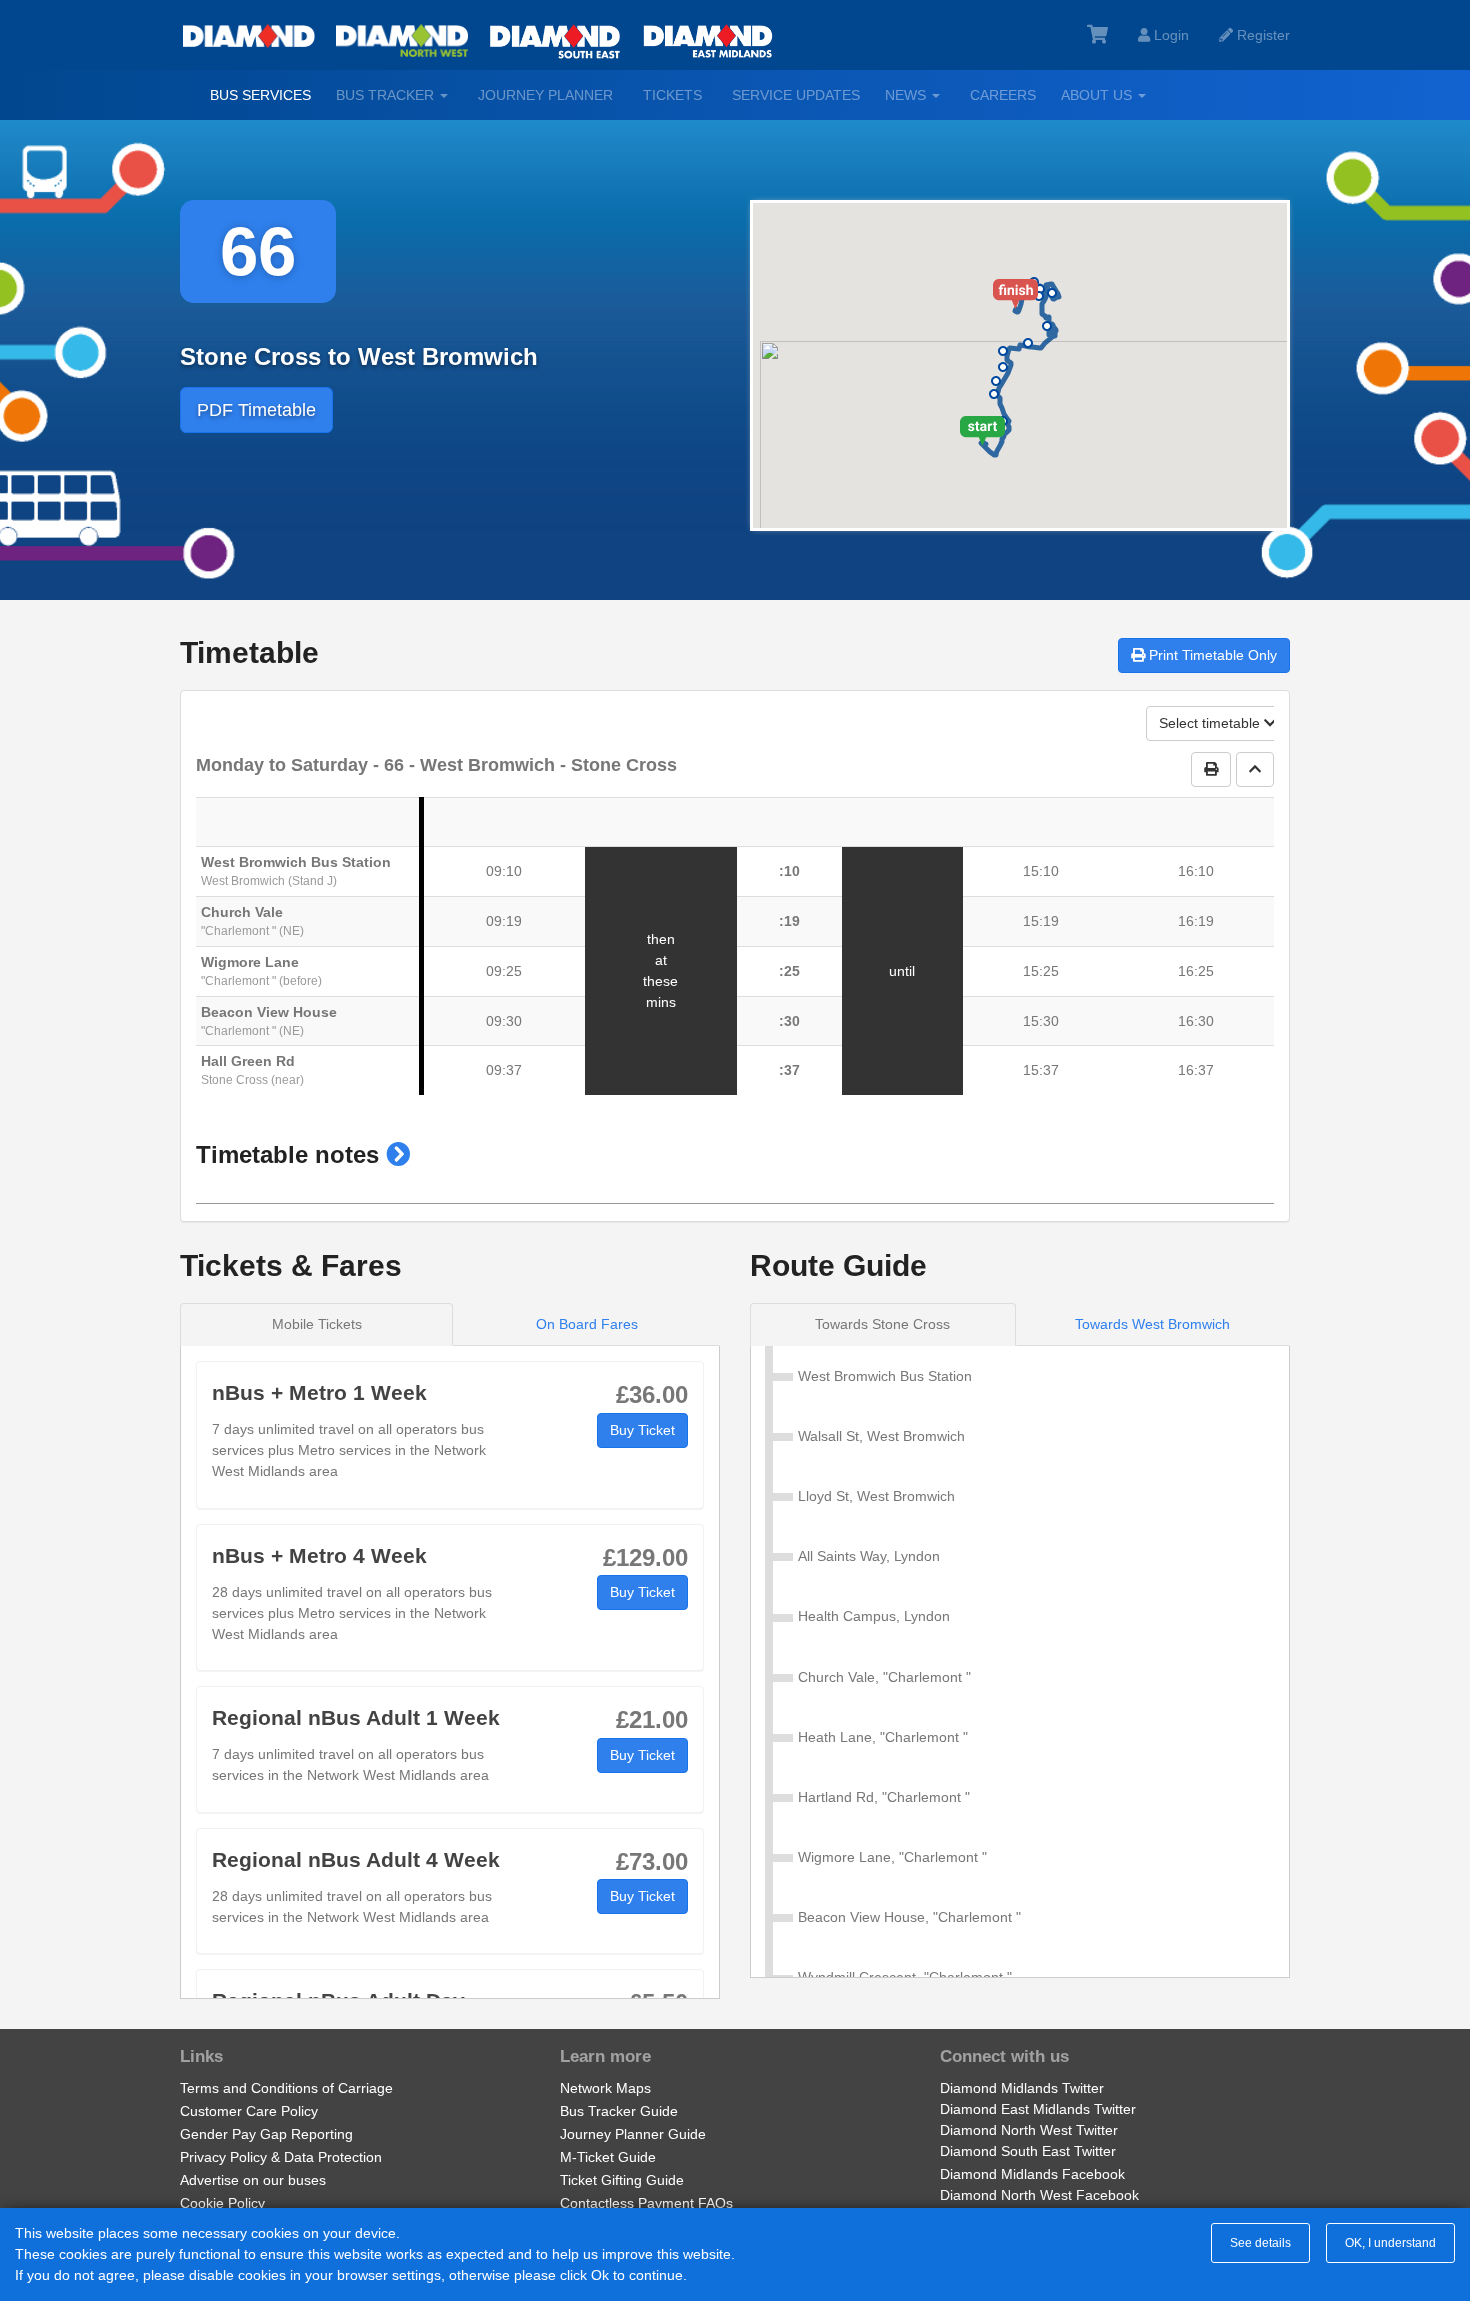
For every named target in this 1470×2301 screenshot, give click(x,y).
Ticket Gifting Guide (622, 2180)
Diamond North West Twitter (1029, 2130)
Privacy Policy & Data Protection (281, 2157)
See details (1260, 2243)
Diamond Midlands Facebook (1032, 2174)
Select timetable (1211, 723)
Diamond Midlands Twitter (1022, 2088)
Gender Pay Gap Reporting (266, 2134)
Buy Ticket (642, 1430)
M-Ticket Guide (608, 2157)
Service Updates (796, 95)
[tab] (883, 1324)
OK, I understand (1390, 2243)
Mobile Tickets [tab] (317, 1324)
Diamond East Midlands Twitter (1038, 2109)
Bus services (260, 95)
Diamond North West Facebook (1039, 2195)
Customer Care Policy (249, 2111)
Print (1211, 655)
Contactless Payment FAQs (646, 2203)
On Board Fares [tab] (587, 1324)
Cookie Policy (222, 2203)
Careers (1003, 95)
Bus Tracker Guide (619, 2111)
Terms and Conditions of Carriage (286, 2088)
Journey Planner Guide (633, 2134)
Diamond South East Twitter (1028, 2151)
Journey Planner (545, 95)
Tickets (672, 95)
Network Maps (605, 2088)
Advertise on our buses (253, 2180)
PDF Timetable (256, 410)
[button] (398, 1154)
